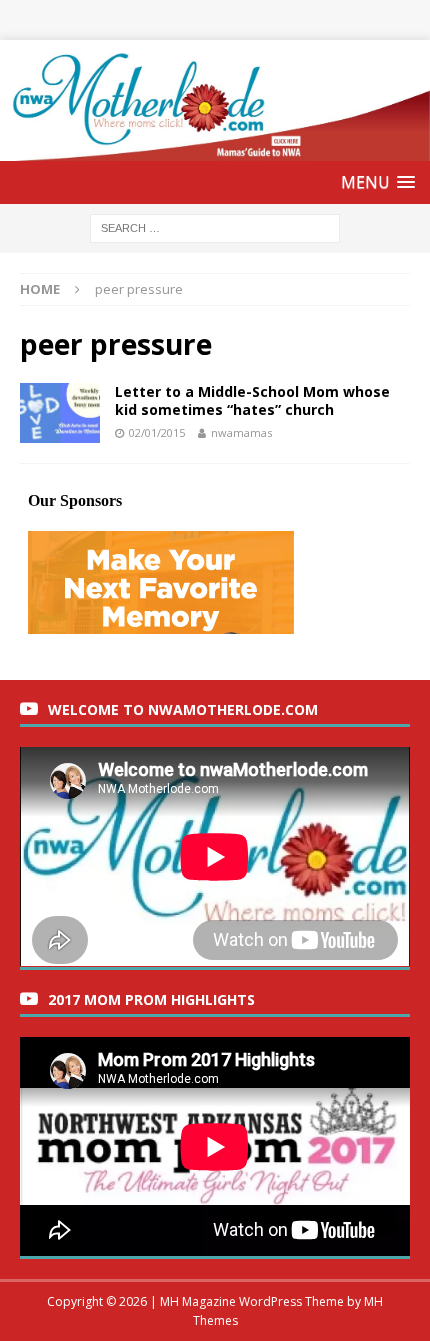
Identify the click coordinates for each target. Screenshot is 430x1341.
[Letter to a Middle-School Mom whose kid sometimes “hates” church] (60, 413)
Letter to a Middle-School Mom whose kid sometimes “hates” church (252, 400)
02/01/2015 (157, 432)
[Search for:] (215, 227)
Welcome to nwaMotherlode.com (183, 709)
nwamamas (241, 432)
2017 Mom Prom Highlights (151, 999)
